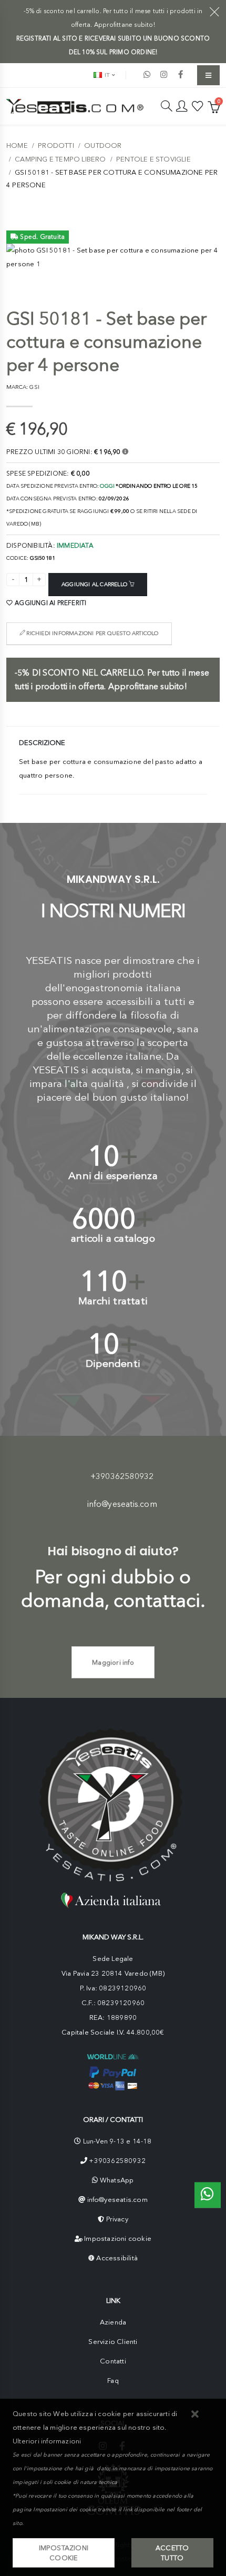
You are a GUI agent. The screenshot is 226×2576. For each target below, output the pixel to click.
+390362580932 (122, 1476)
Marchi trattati (113, 1301)
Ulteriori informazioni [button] (47, 2441)
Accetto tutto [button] (172, 2553)
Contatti (113, 2361)
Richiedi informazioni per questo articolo (91, 633)
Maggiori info (113, 1662)
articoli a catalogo (113, 1238)
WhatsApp (117, 2180)
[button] (195, 2415)
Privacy (117, 2219)
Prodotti (56, 145)
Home (17, 145)
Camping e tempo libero (60, 159)
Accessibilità (117, 2258)
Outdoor (103, 145)
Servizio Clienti (113, 2342)
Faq (113, 2381)
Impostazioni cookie (118, 2238)
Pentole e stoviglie (153, 159)
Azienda (113, 2322)
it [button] (106, 75)
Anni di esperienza (113, 1176)
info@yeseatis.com (122, 1504)
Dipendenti (113, 1364)
